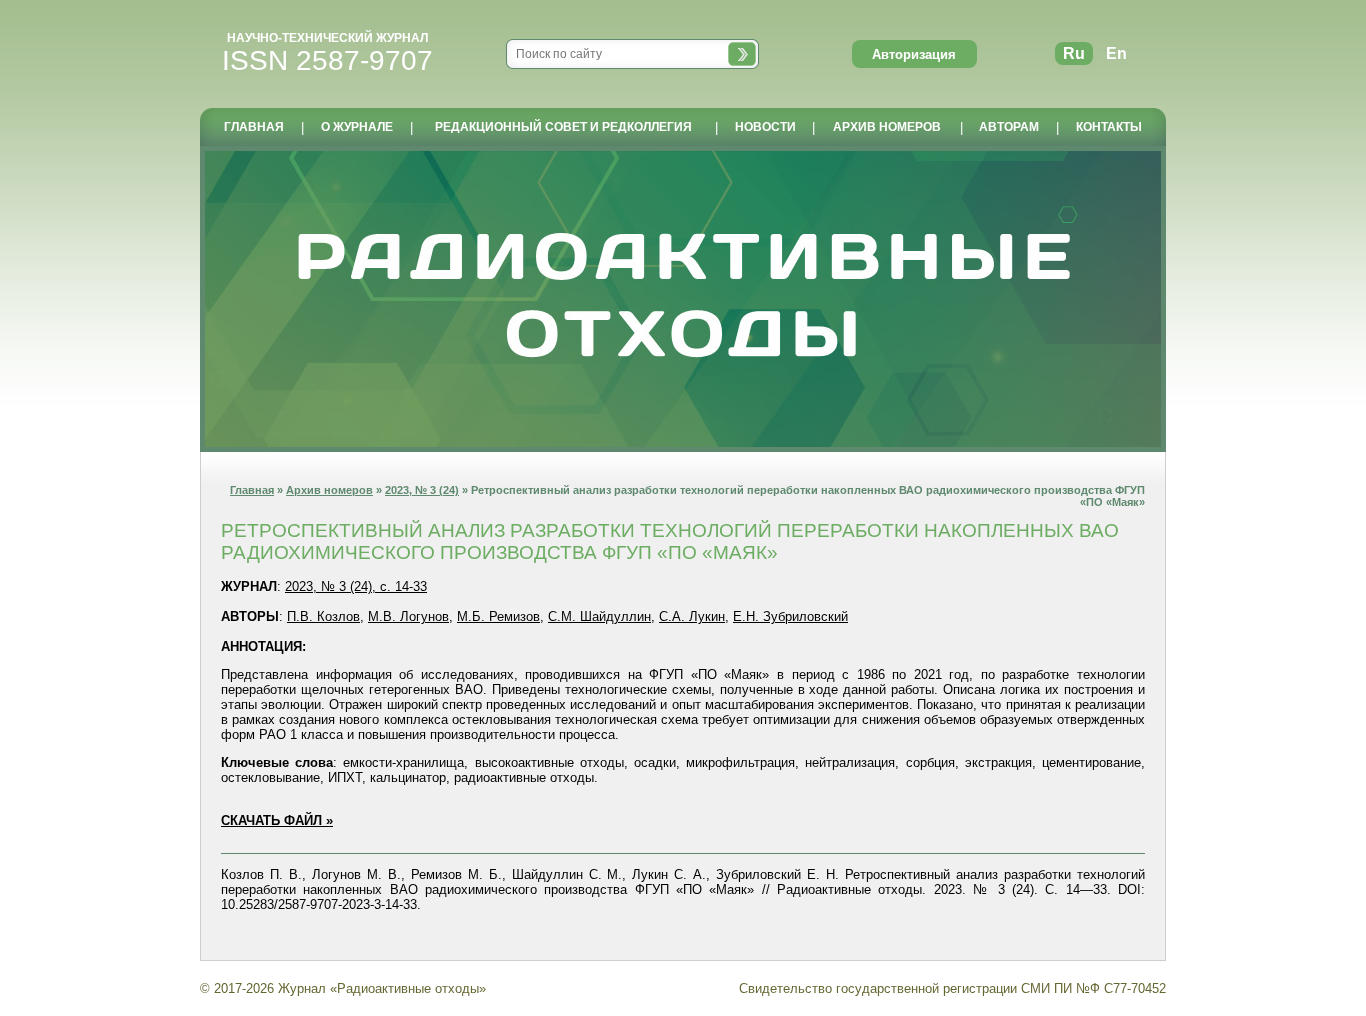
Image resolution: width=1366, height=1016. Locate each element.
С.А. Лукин (692, 616)
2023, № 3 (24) (422, 490)
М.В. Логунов (408, 616)
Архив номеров (329, 490)
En (1116, 53)
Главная (252, 490)
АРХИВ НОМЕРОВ (887, 127)
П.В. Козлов (323, 616)
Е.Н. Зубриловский (790, 616)
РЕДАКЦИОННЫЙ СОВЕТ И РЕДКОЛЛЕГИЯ (563, 127)
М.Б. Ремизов (498, 616)
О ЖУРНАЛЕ (357, 127)
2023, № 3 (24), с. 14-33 (356, 586)
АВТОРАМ (1009, 127)
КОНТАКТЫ (1109, 127)
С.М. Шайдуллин (599, 616)
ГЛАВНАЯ (254, 127)
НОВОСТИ (765, 127)
